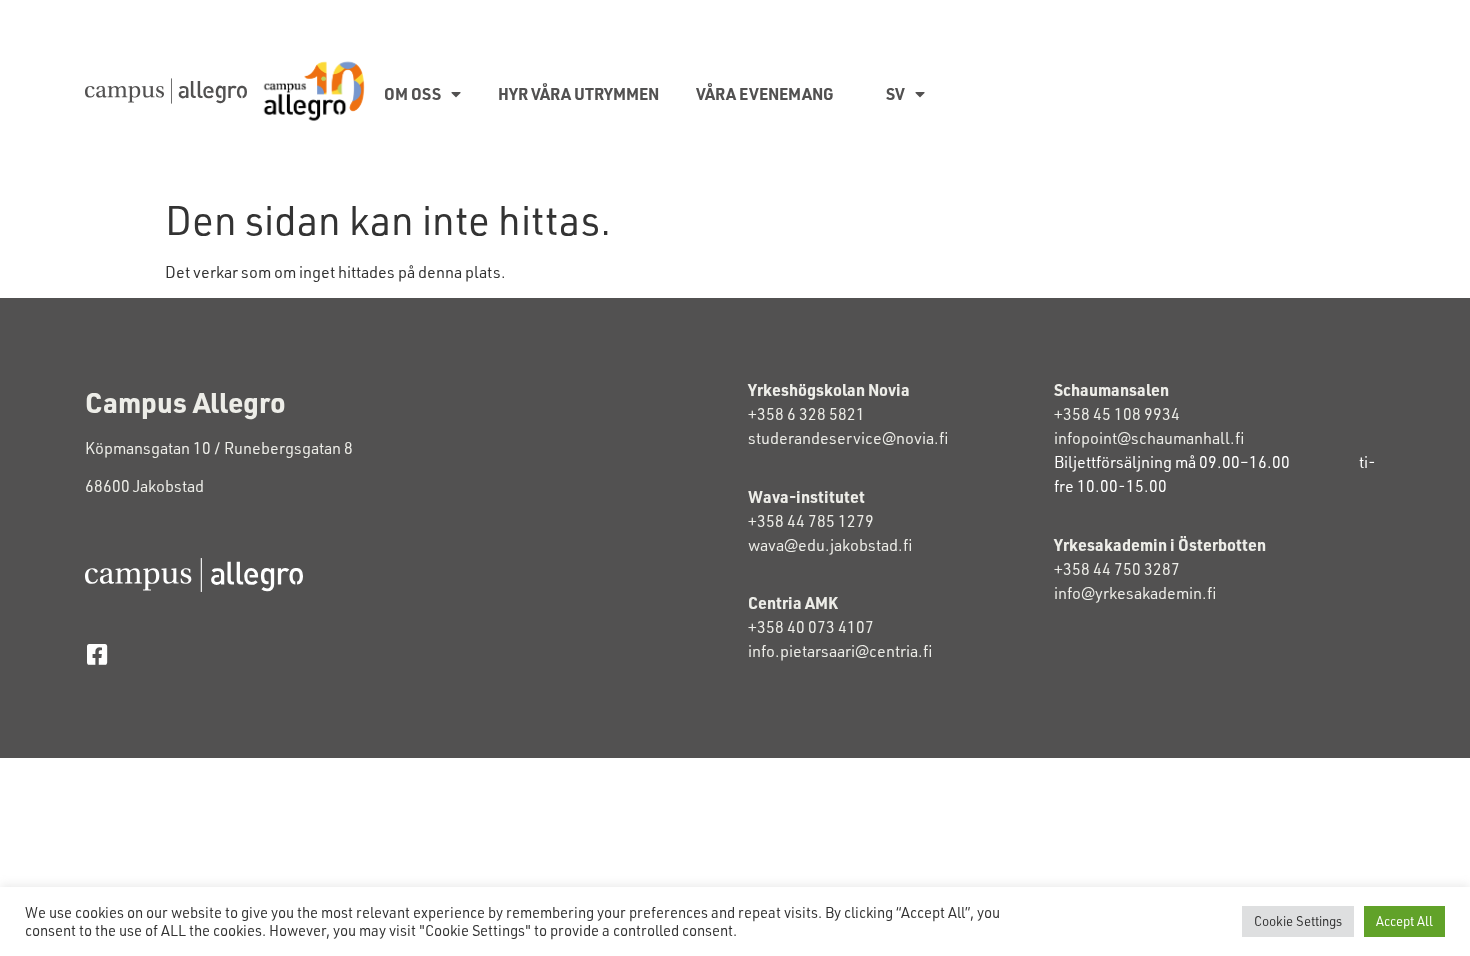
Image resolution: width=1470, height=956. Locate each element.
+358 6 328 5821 (806, 414)
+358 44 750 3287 (1133, 569)
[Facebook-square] (96, 654)
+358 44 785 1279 (811, 521)
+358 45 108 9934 (1117, 414)
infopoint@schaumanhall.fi (1149, 438)
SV (895, 93)
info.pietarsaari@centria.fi (840, 651)
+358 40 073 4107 (811, 627)
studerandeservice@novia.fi (849, 438)
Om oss (412, 93)
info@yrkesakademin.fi (1136, 593)
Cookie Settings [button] (1298, 921)
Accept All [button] (1404, 921)
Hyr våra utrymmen (578, 93)
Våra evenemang (765, 93)
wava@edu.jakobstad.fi (830, 545)
